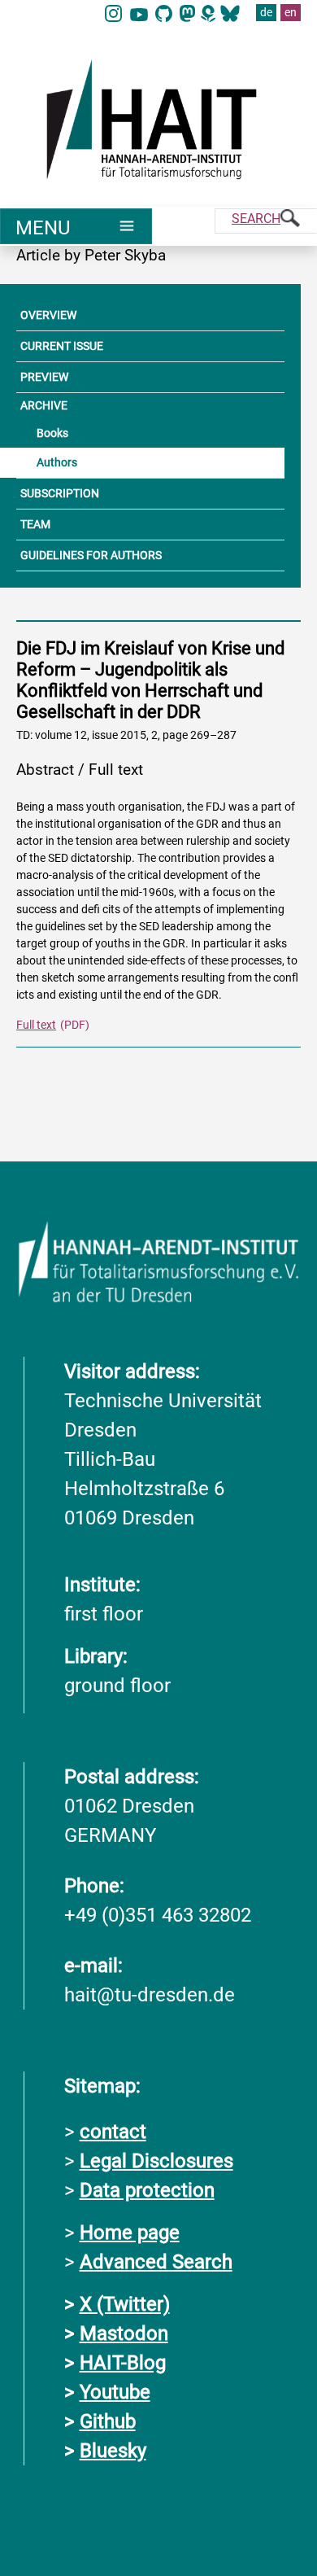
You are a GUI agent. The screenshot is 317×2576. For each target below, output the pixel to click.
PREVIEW (44, 377)
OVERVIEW (48, 315)
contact (113, 2132)
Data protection (147, 2190)
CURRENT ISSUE (62, 346)
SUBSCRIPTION (60, 493)
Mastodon (124, 2333)
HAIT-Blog (123, 2363)
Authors (57, 462)
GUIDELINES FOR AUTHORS (91, 555)
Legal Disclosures (156, 2161)
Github (108, 2421)
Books (52, 433)
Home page (130, 2233)
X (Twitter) (125, 2304)
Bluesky (113, 2451)
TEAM (35, 524)
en (291, 12)
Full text (36, 1025)
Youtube (115, 2392)
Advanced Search (156, 2262)
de (266, 12)
